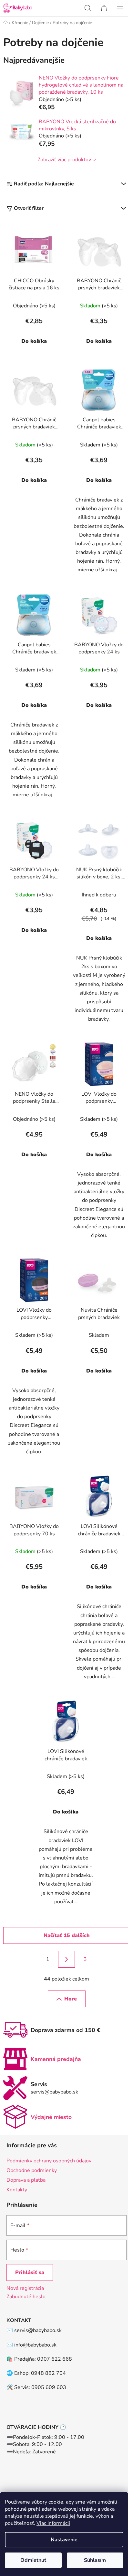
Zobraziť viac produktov (64, 160)
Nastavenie (64, 2540)
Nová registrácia (25, 2288)
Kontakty (17, 2190)
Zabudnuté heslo (26, 2297)
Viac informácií (53, 2523)
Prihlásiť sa (30, 2272)
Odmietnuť (33, 2560)
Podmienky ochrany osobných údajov (49, 2161)
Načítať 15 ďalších (67, 1935)
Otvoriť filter (29, 208)
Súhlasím (95, 2560)
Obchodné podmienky (32, 2170)
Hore (71, 1999)
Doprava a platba (26, 2180)
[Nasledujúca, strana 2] (66, 1959)
